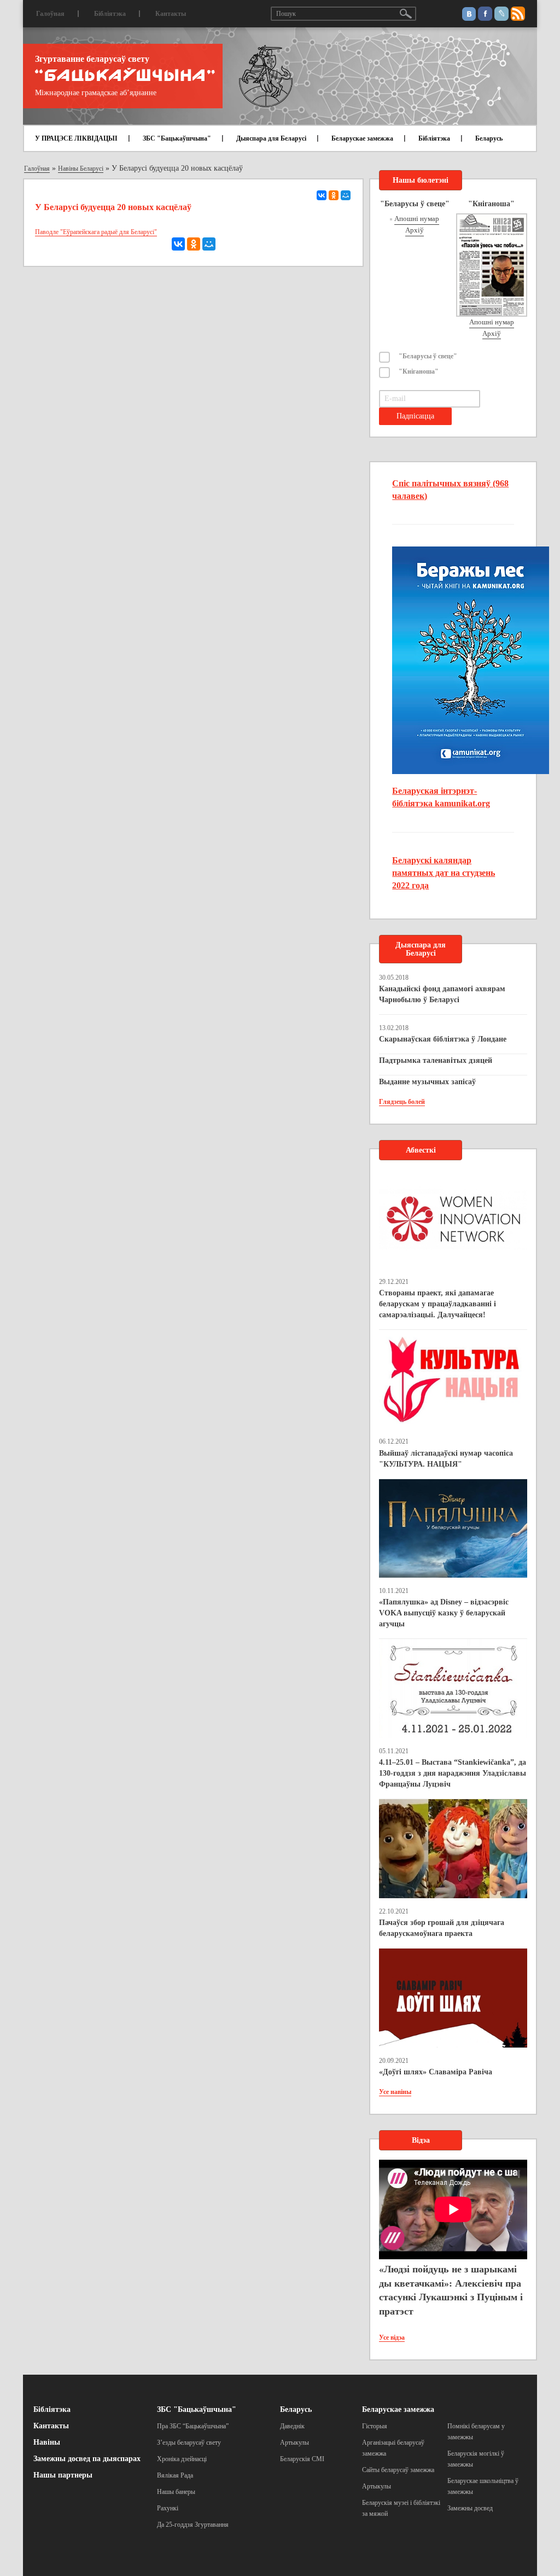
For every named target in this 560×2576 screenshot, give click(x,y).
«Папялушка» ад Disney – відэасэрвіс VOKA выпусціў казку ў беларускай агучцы (444, 1613)
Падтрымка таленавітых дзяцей (436, 1060)
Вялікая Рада (175, 2475)
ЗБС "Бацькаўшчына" (177, 138)
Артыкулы (294, 2443)
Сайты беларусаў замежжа (398, 2470)
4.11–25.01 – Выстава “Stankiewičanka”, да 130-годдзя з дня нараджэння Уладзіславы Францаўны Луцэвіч (453, 1773)
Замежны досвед (470, 2508)
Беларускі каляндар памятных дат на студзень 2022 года (444, 873)
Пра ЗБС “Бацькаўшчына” (193, 2426)
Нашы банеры (176, 2492)
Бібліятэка (110, 14)
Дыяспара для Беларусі (271, 138)
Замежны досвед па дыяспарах (87, 2459)
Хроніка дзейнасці (182, 2459)
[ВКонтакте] (322, 195)
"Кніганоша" (419, 371)
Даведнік (292, 2426)
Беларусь (489, 138)
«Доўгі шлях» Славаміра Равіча (436, 2072)
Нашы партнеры (63, 2475)
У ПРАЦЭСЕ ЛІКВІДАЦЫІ (76, 138)
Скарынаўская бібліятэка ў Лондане (443, 1039)
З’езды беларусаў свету (189, 2443)
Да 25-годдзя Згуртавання (193, 2525)
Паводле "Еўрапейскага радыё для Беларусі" (96, 232)
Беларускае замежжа (362, 138)
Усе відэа (392, 2337)
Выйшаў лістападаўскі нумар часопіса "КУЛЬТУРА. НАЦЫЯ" (446, 1459)
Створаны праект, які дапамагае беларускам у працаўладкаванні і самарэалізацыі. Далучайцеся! (437, 1304)
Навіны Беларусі (81, 168)
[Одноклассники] (334, 195)
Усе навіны (395, 2092)
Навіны (47, 2442)
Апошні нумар (417, 219)
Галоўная (50, 14)
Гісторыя (375, 2426)
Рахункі (168, 2508)
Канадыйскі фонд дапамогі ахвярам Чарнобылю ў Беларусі (442, 994)
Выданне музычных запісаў (427, 1082)
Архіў (415, 230)
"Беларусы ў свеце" (428, 356)
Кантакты (171, 14)
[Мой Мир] (346, 195)
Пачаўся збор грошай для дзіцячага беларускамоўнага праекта (442, 1928)
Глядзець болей (402, 1102)
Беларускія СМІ (302, 2459)
